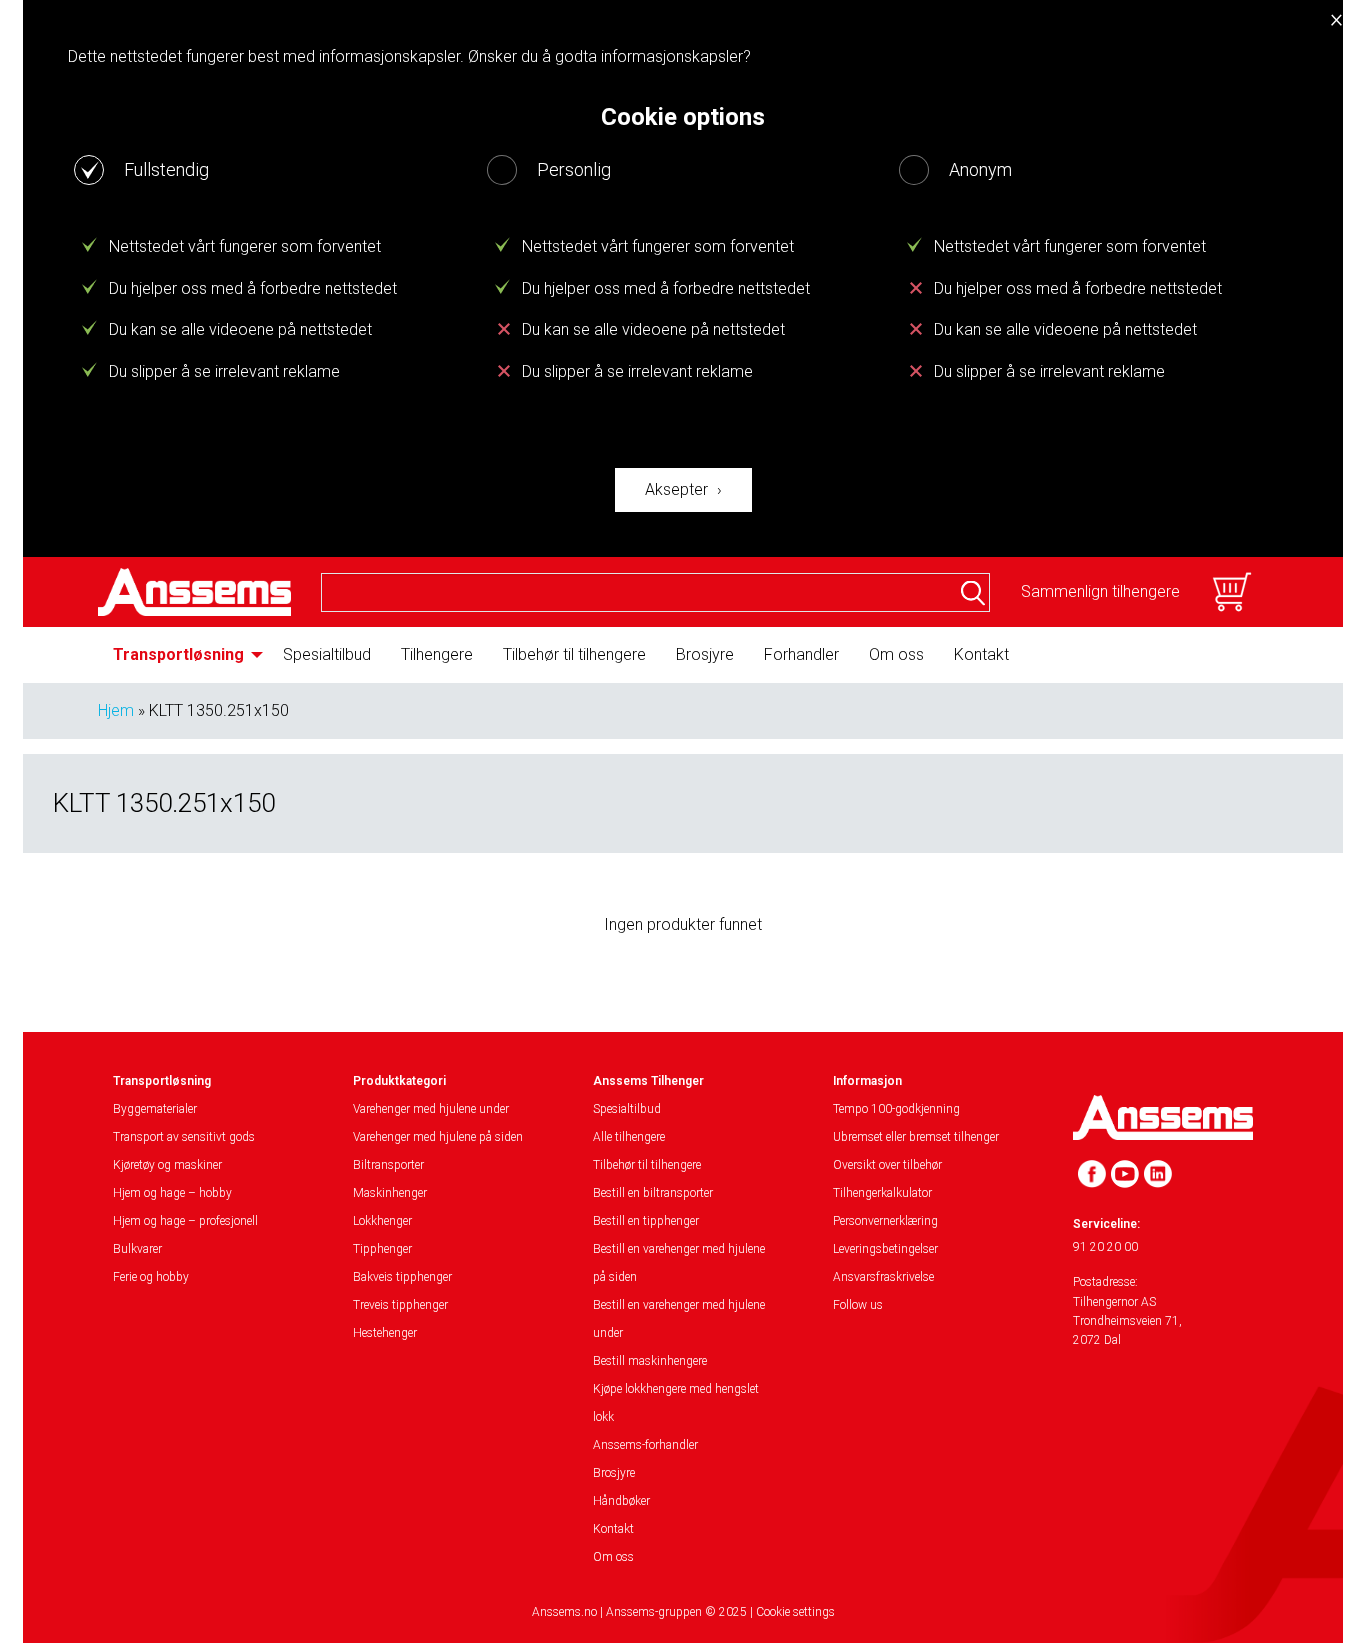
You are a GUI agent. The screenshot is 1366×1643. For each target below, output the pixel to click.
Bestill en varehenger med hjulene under (679, 1319)
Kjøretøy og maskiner (167, 1165)
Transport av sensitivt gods (184, 1137)
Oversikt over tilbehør (887, 1165)
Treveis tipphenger (400, 1305)
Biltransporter (388, 1165)
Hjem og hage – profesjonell (185, 1221)
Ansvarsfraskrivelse (883, 1277)
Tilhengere (437, 654)
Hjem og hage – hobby (172, 1193)
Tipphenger (382, 1249)
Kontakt (981, 654)
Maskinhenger (390, 1193)
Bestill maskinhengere (650, 1361)
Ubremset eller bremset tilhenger (916, 1137)
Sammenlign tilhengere (1100, 591)
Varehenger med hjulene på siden (438, 1137)
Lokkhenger (382, 1221)
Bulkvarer (137, 1249)
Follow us (858, 1305)
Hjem (116, 710)
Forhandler (801, 654)
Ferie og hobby (151, 1277)
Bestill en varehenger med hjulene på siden (679, 1263)
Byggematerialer (155, 1109)
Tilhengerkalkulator (882, 1193)
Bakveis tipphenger (402, 1277)
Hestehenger (385, 1333)
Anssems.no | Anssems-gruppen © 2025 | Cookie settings (683, 1612)
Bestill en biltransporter (653, 1193)
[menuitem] (183, 655)
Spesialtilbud (327, 654)
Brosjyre (705, 654)
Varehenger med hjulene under (431, 1109)
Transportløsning (178, 654)
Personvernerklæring (885, 1221)
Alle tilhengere (629, 1137)
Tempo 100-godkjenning (896, 1109)
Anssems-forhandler (645, 1445)
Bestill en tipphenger (646, 1221)
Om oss (896, 654)
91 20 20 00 (1105, 1247)
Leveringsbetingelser (885, 1249)
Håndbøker (621, 1501)
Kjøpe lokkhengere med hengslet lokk (676, 1403)
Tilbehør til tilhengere (574, 654)
